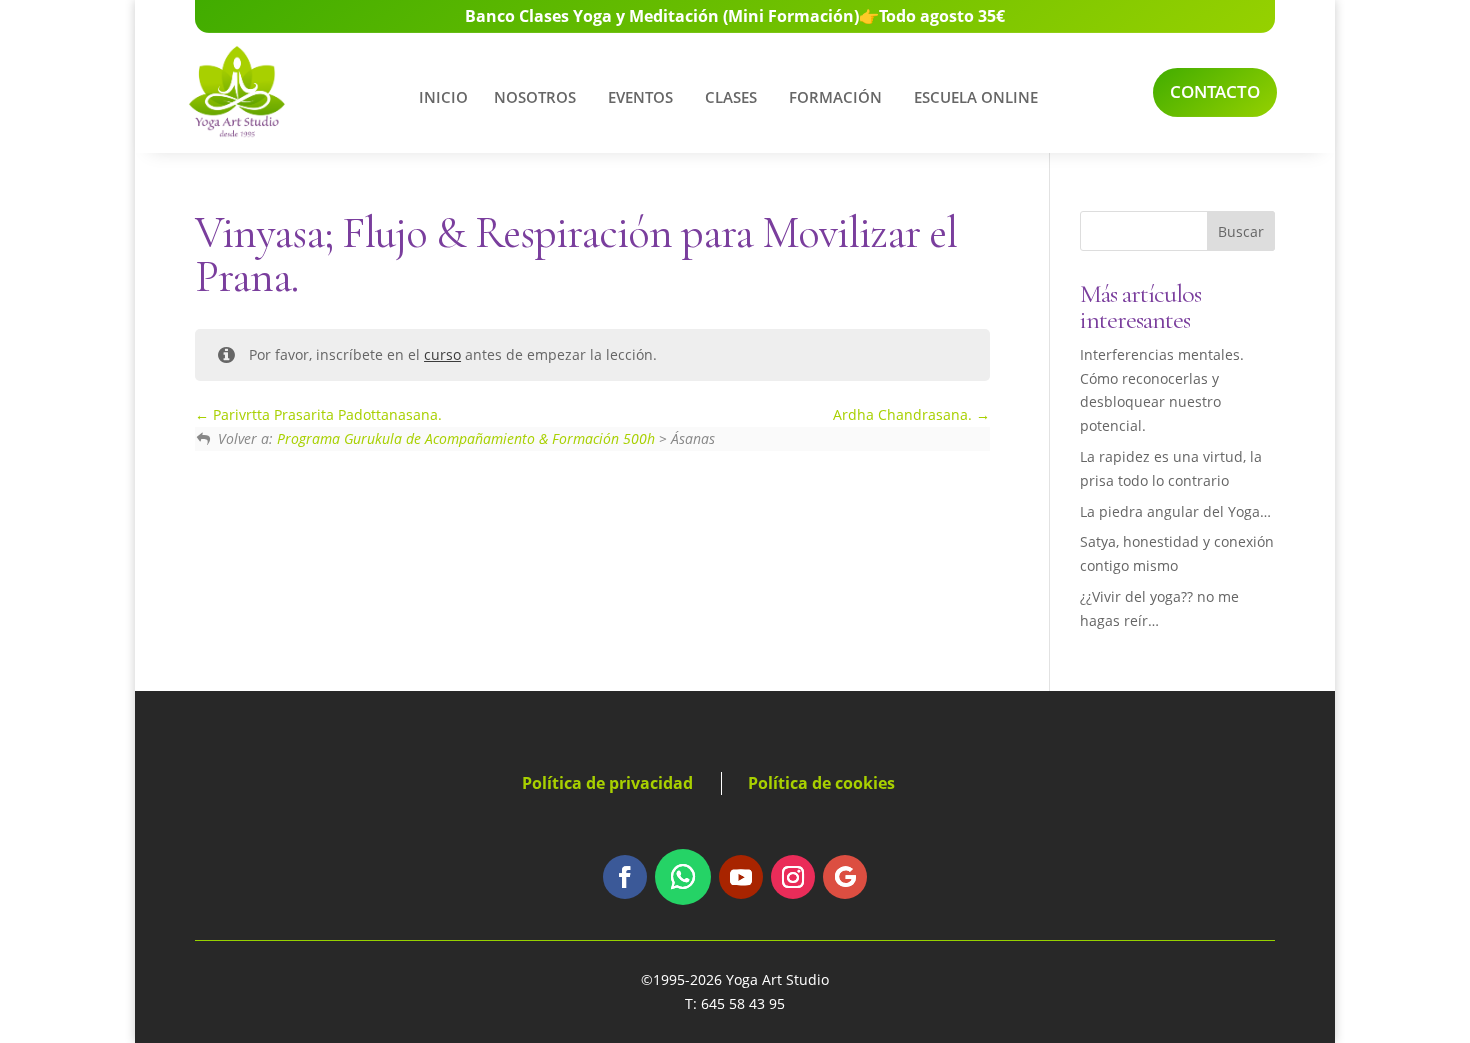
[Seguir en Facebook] (625, 877)
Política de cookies (821, 783)
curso (442, 354)
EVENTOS (640, 97)
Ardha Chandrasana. (904, 414)
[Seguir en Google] (845, 877)
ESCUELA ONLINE (976, 97)
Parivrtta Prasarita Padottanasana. (325, 414)
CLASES (731, 97)
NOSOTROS (535, 97)
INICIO (443, 97)
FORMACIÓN (835, 97)
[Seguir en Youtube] (741, 877)
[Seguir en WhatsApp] (683, 877)
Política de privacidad (607, 783)
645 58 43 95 (743, 1003)
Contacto (1215, 91)
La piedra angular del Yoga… (1175, 511)
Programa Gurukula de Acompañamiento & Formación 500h (466, 438)
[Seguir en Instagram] (793, 877)
